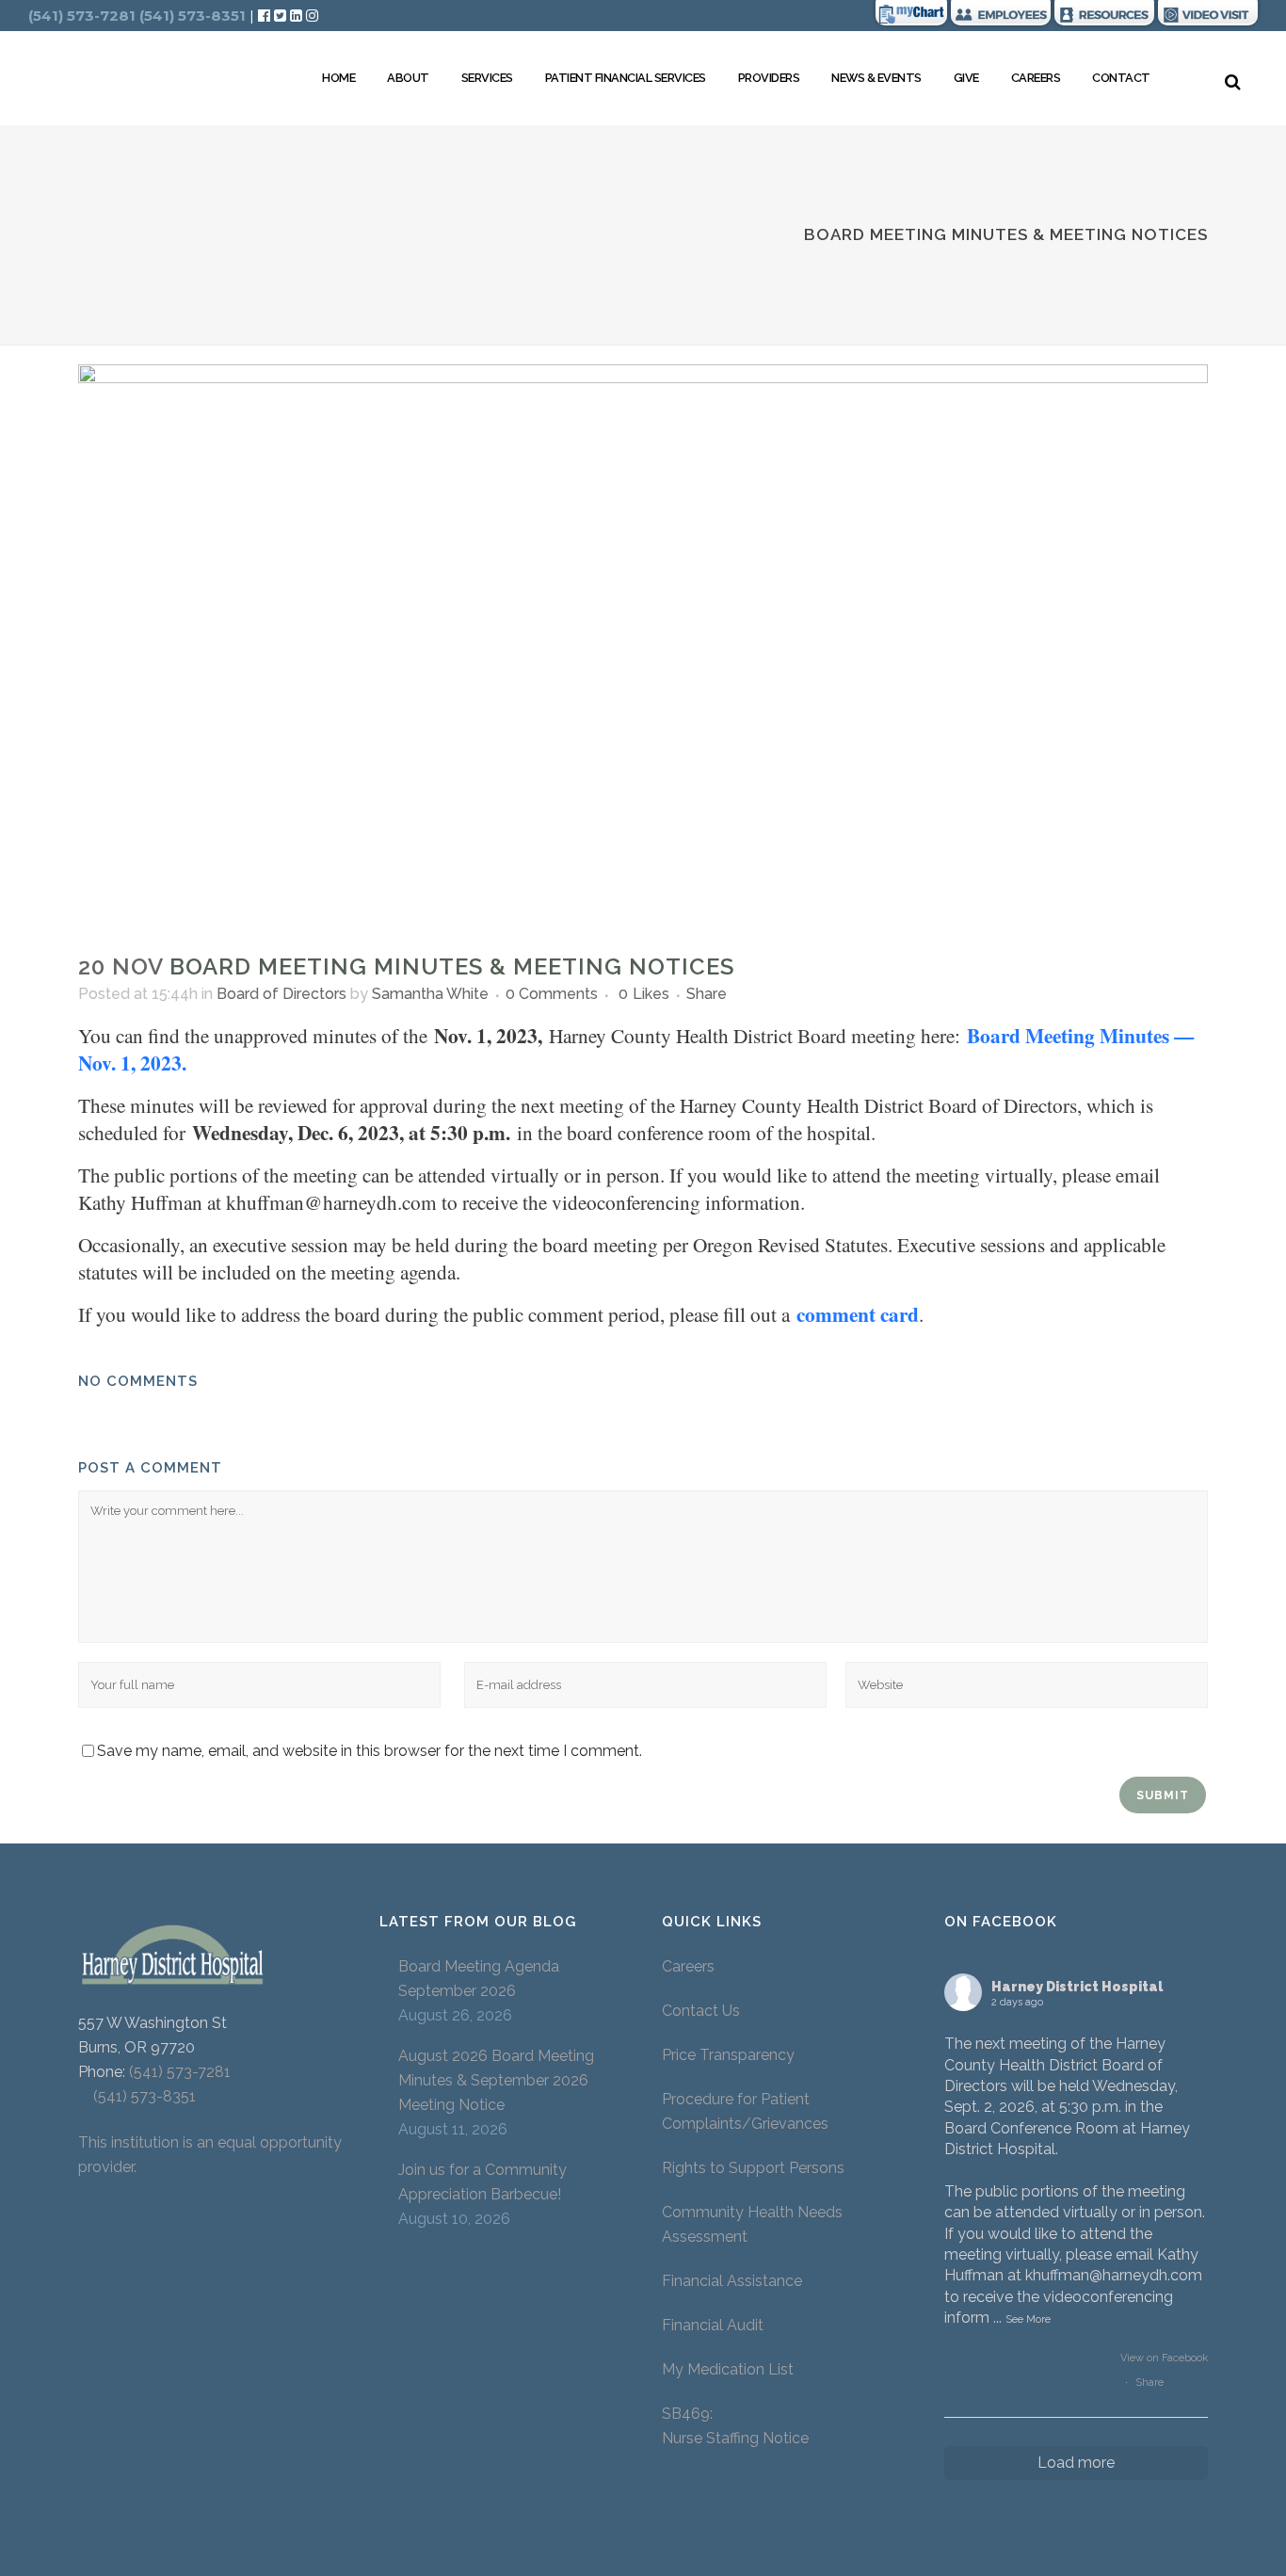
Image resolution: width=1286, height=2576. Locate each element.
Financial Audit (713, 2325)
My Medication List (728, 2369)
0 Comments (552, 994)
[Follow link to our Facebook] (266, 16)
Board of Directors (281, 994)
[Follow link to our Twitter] (280, 16)
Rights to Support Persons (753, 2168)
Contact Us (701, 2011)
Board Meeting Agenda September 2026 (479, 1979)
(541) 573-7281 (180, 2072)
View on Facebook (1164, 2358)
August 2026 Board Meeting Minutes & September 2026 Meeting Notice (496, 2080)
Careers (688, 1966)
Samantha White (430, 994)
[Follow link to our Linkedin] (298, 16)
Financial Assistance (732, 2281)
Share (1149, 2383)
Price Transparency (728, 2055)
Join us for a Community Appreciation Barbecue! (482, 2182)
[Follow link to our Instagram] (312, 16)
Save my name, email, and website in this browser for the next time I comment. (370, 1751)
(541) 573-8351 (137, 2096)
